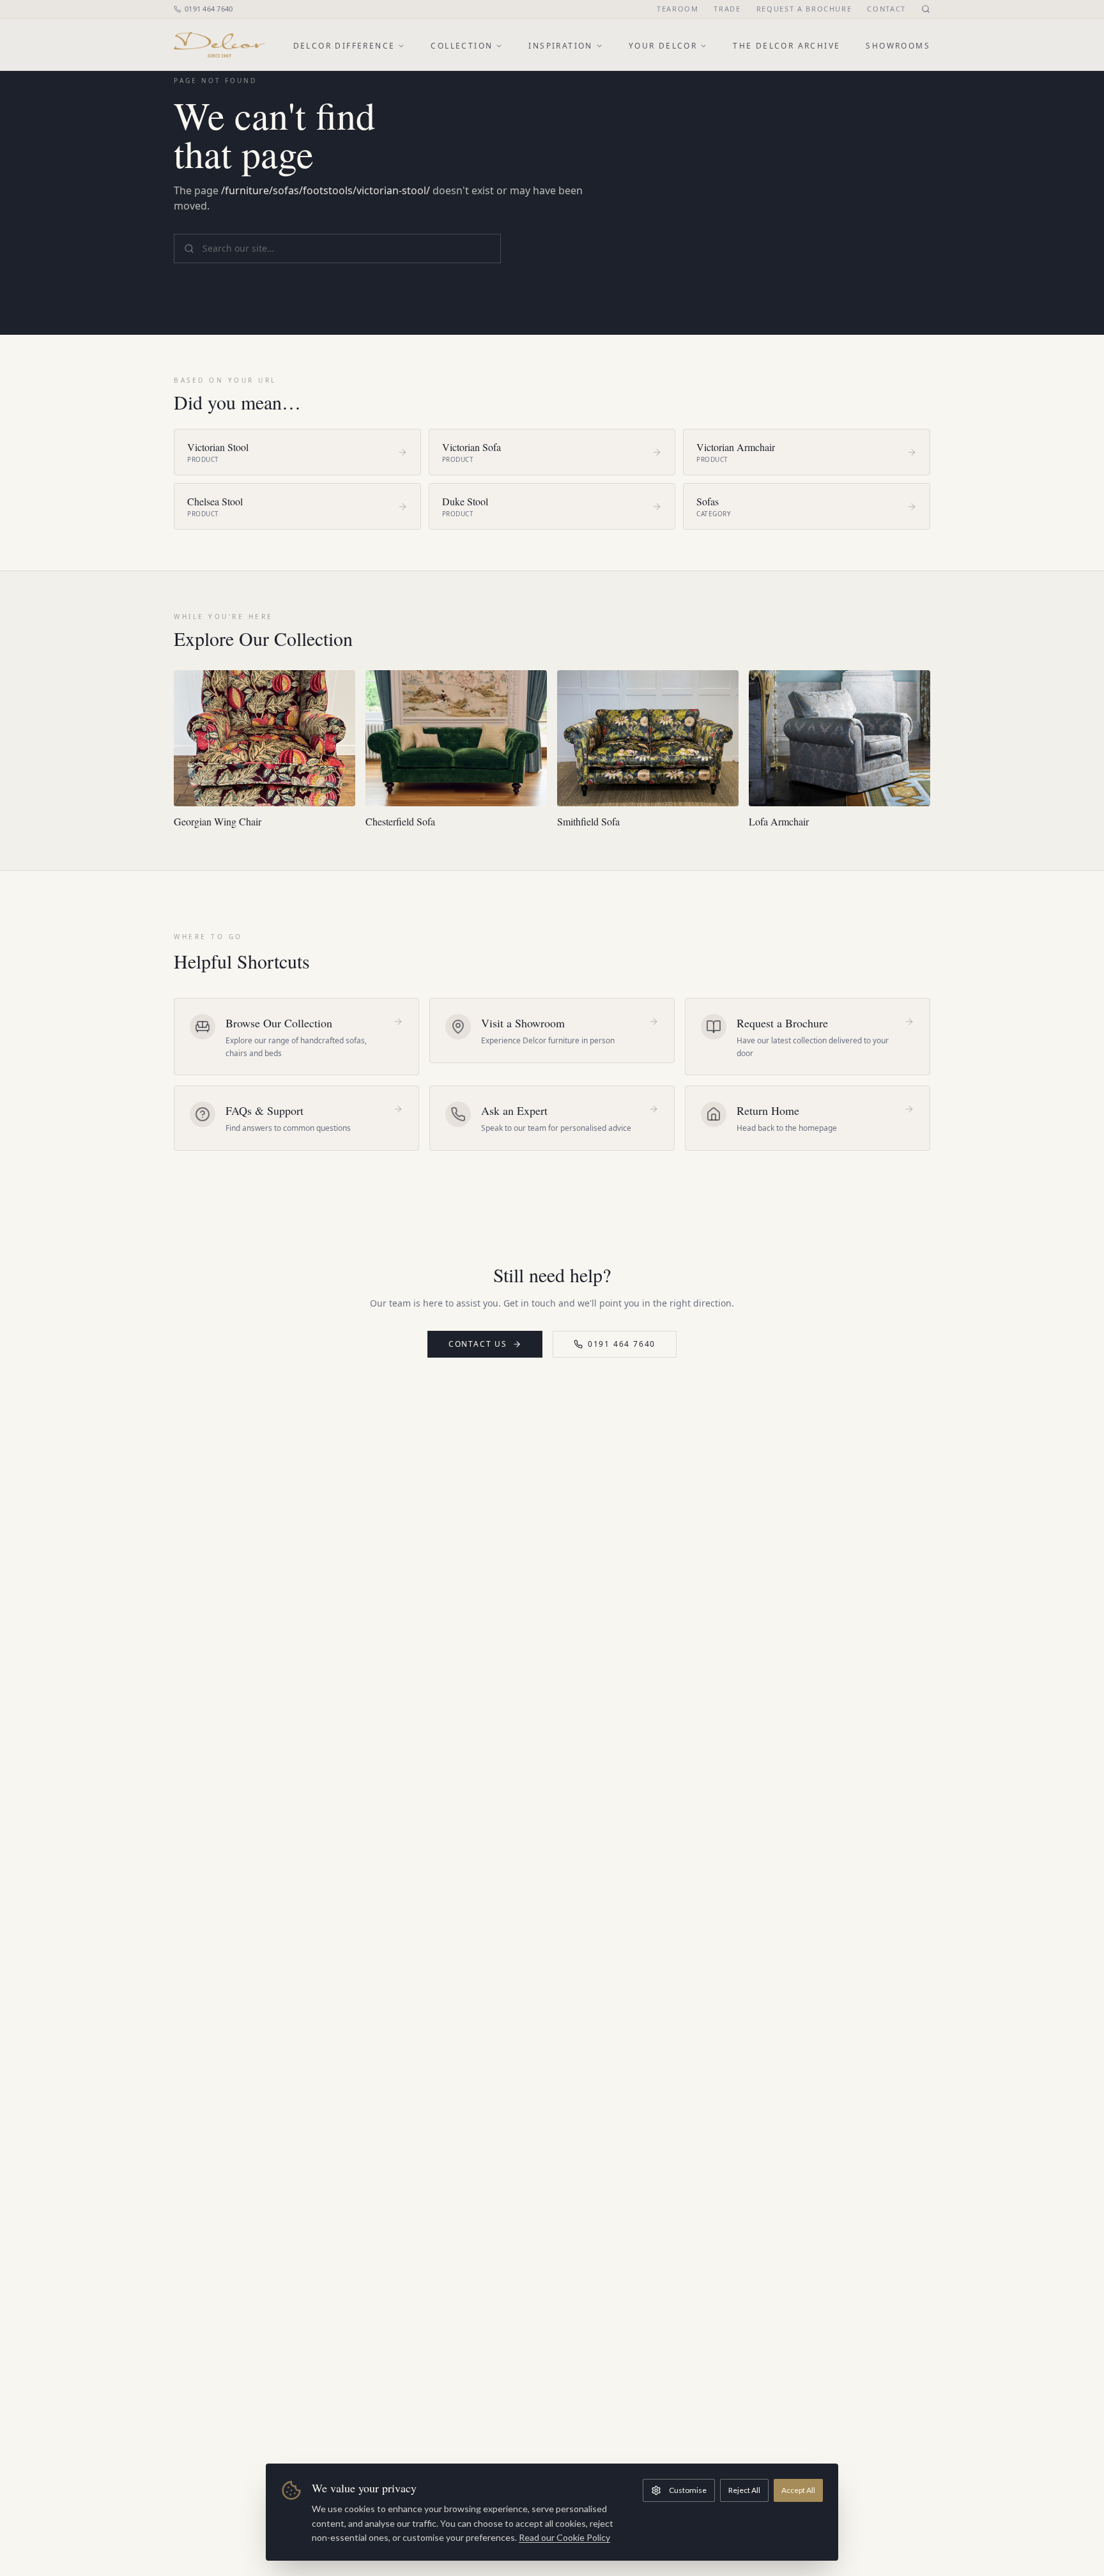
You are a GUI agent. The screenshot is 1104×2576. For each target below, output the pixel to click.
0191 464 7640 (209, 9)
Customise (688, 2490)
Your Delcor (663, 46)
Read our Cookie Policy (564, 2537)
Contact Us (478, 1344)
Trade (727, 9)
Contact (886, 9)
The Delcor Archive (786, 46)
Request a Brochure (804, 9)
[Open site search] (926, 9)
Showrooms (898, 46)
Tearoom (678, 9)
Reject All (744, 2490)
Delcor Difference (344, 46)
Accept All (798, 2490)
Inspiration (560, 46)
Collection (462, 46)
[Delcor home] (219, 45)
